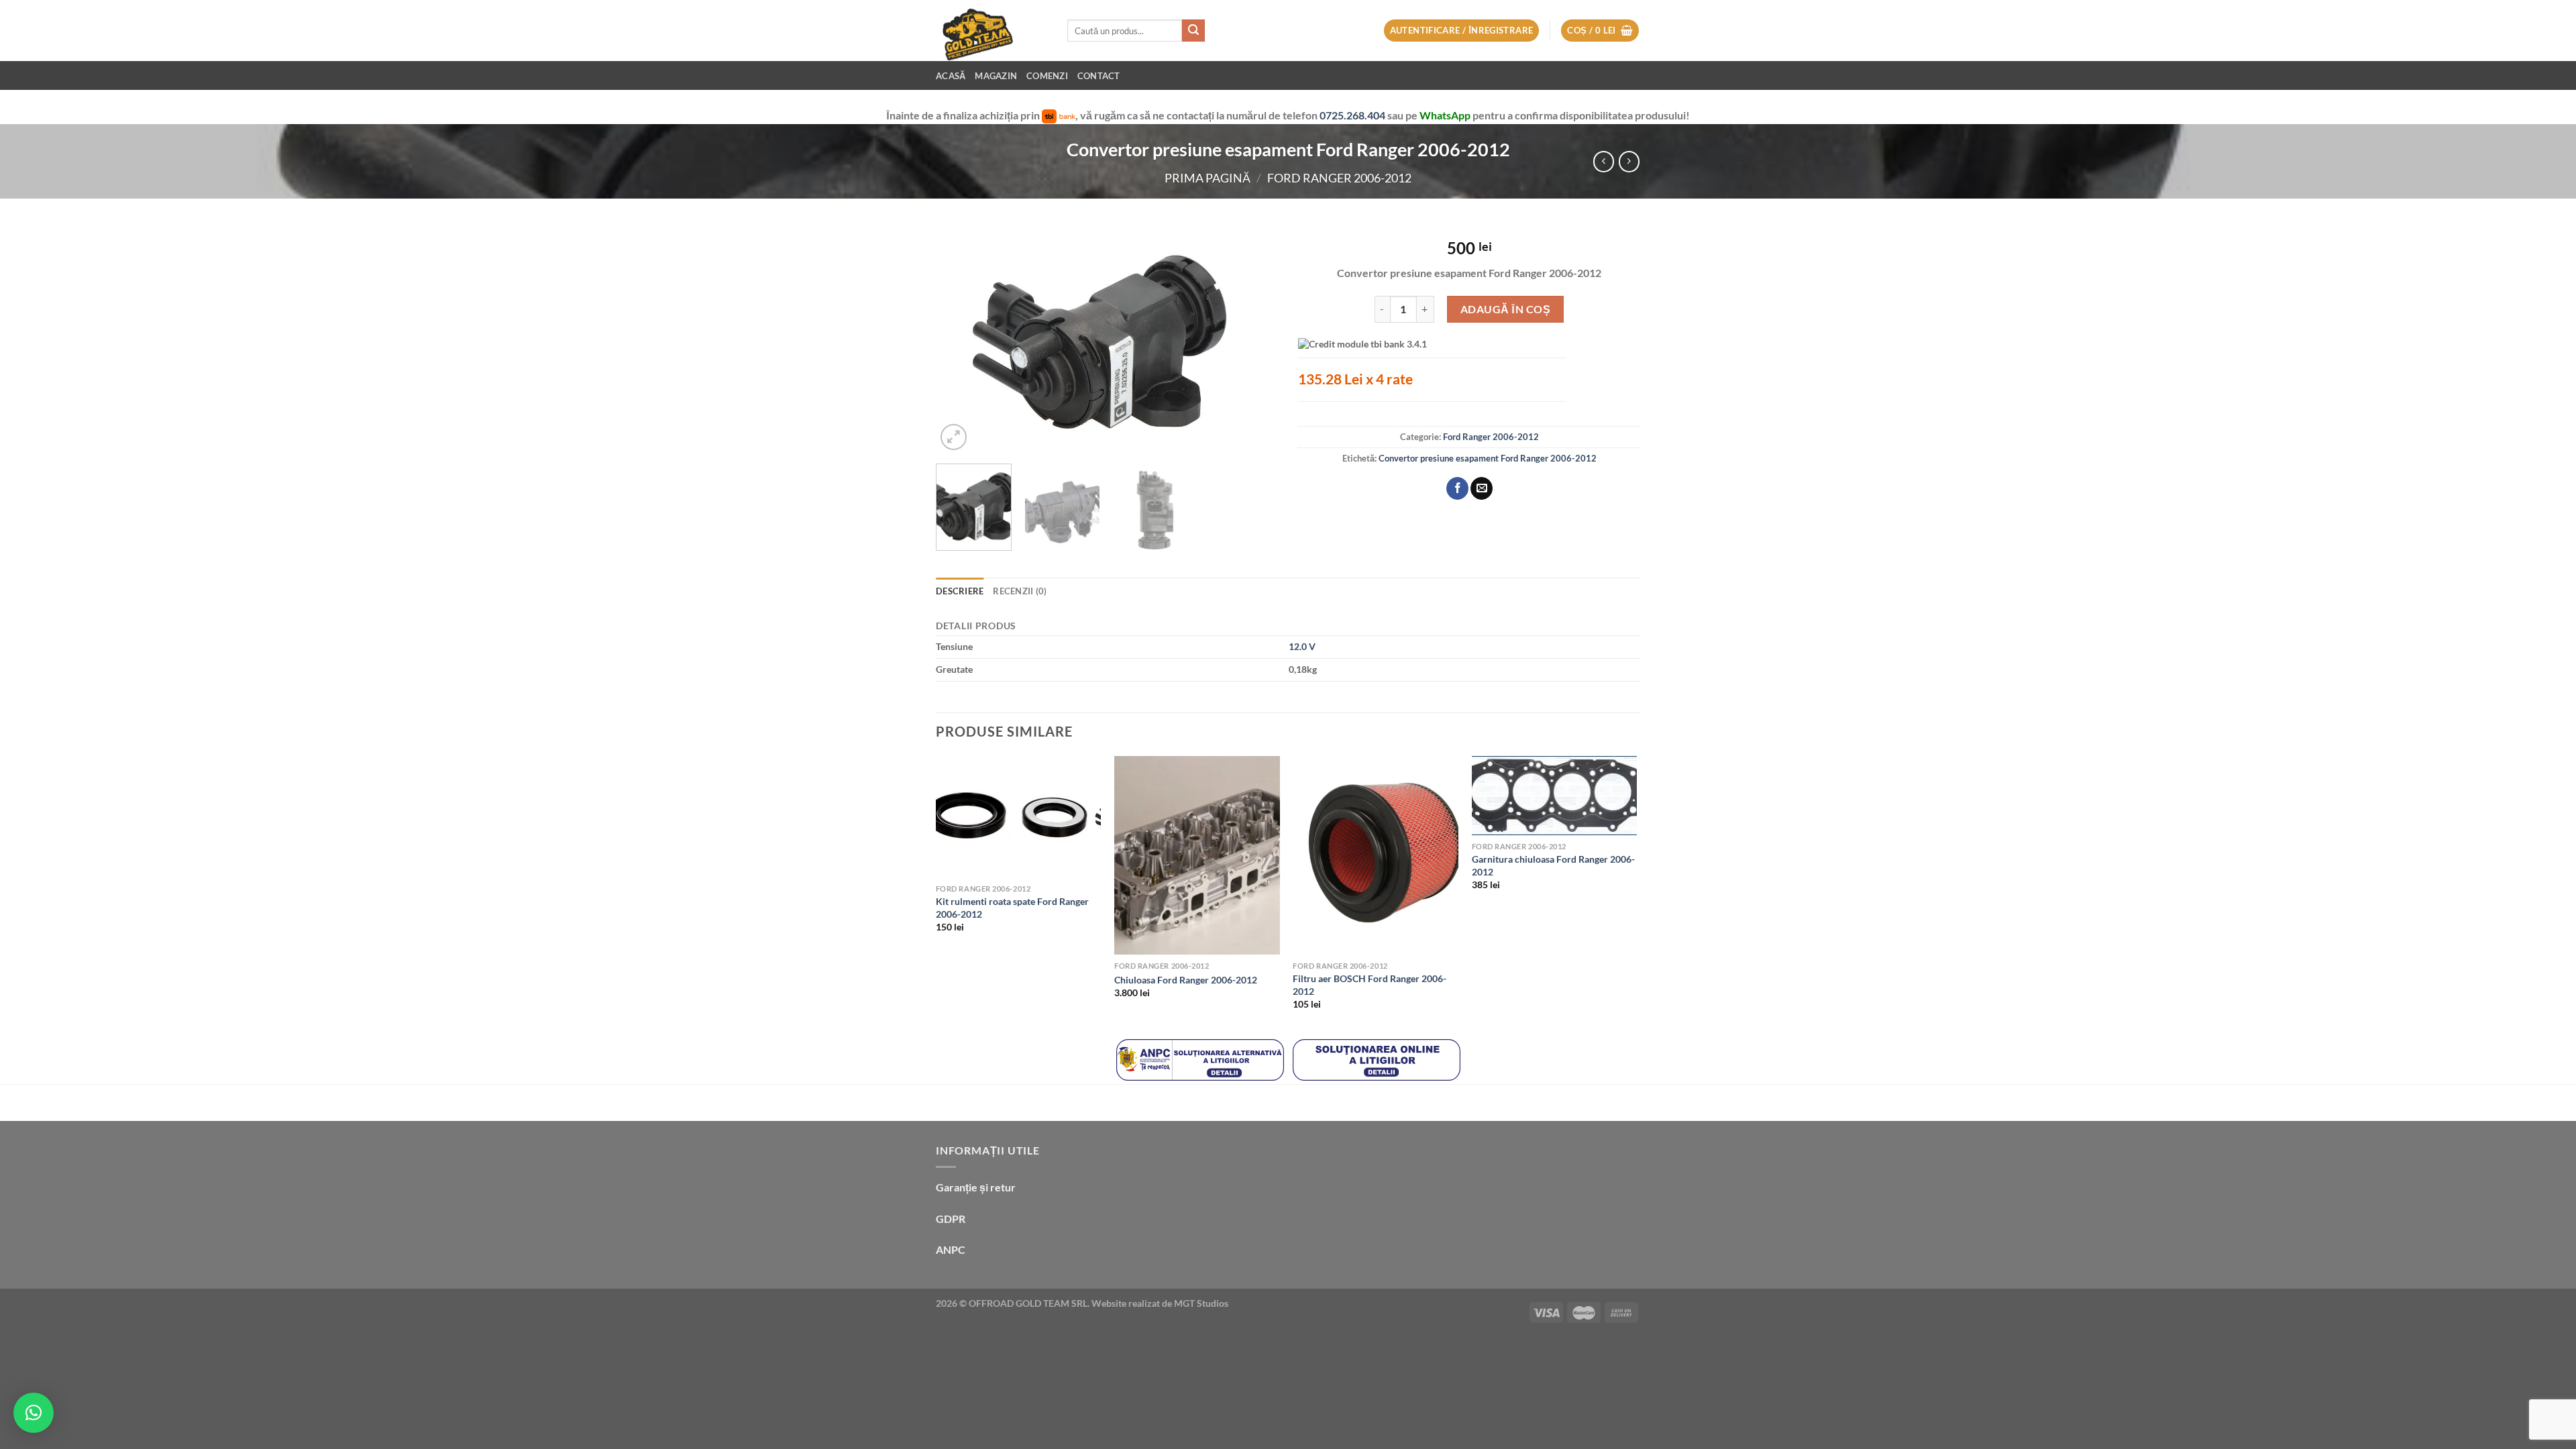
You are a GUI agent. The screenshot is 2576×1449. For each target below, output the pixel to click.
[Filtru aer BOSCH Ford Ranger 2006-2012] (1376, 855)
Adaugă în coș (1505, 309)
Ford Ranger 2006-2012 (1339, 178)
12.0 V (1302, 646)
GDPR (951, 1219)
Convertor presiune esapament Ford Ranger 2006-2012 (1488, 458)
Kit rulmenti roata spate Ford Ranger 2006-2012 (1012, 908)
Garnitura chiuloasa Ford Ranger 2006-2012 (1553, 865)
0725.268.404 (1353, 115)
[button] (34, 1413)
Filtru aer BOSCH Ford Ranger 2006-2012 (1370, 985)
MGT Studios (1201, 1303)
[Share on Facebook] (1457, 488)
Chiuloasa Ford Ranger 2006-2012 (1186, 980)
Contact (1099, 76)
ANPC (951, 1249)
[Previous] (959, 339)
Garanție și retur (976, 1187)
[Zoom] (954, 437)
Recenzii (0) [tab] (1020, 591)
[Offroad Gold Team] (991, 31)
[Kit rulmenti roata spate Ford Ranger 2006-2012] (1019, 817)
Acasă (951, 76)
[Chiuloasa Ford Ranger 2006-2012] (1197, 855)
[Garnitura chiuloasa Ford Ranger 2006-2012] (1555, 796)
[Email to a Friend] (1482, 488)
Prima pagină (1207, 178)
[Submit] (1193, 31)
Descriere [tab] (960, 591)
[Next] (1254, 339)
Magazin (996, 76)
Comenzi (1047, 76)
